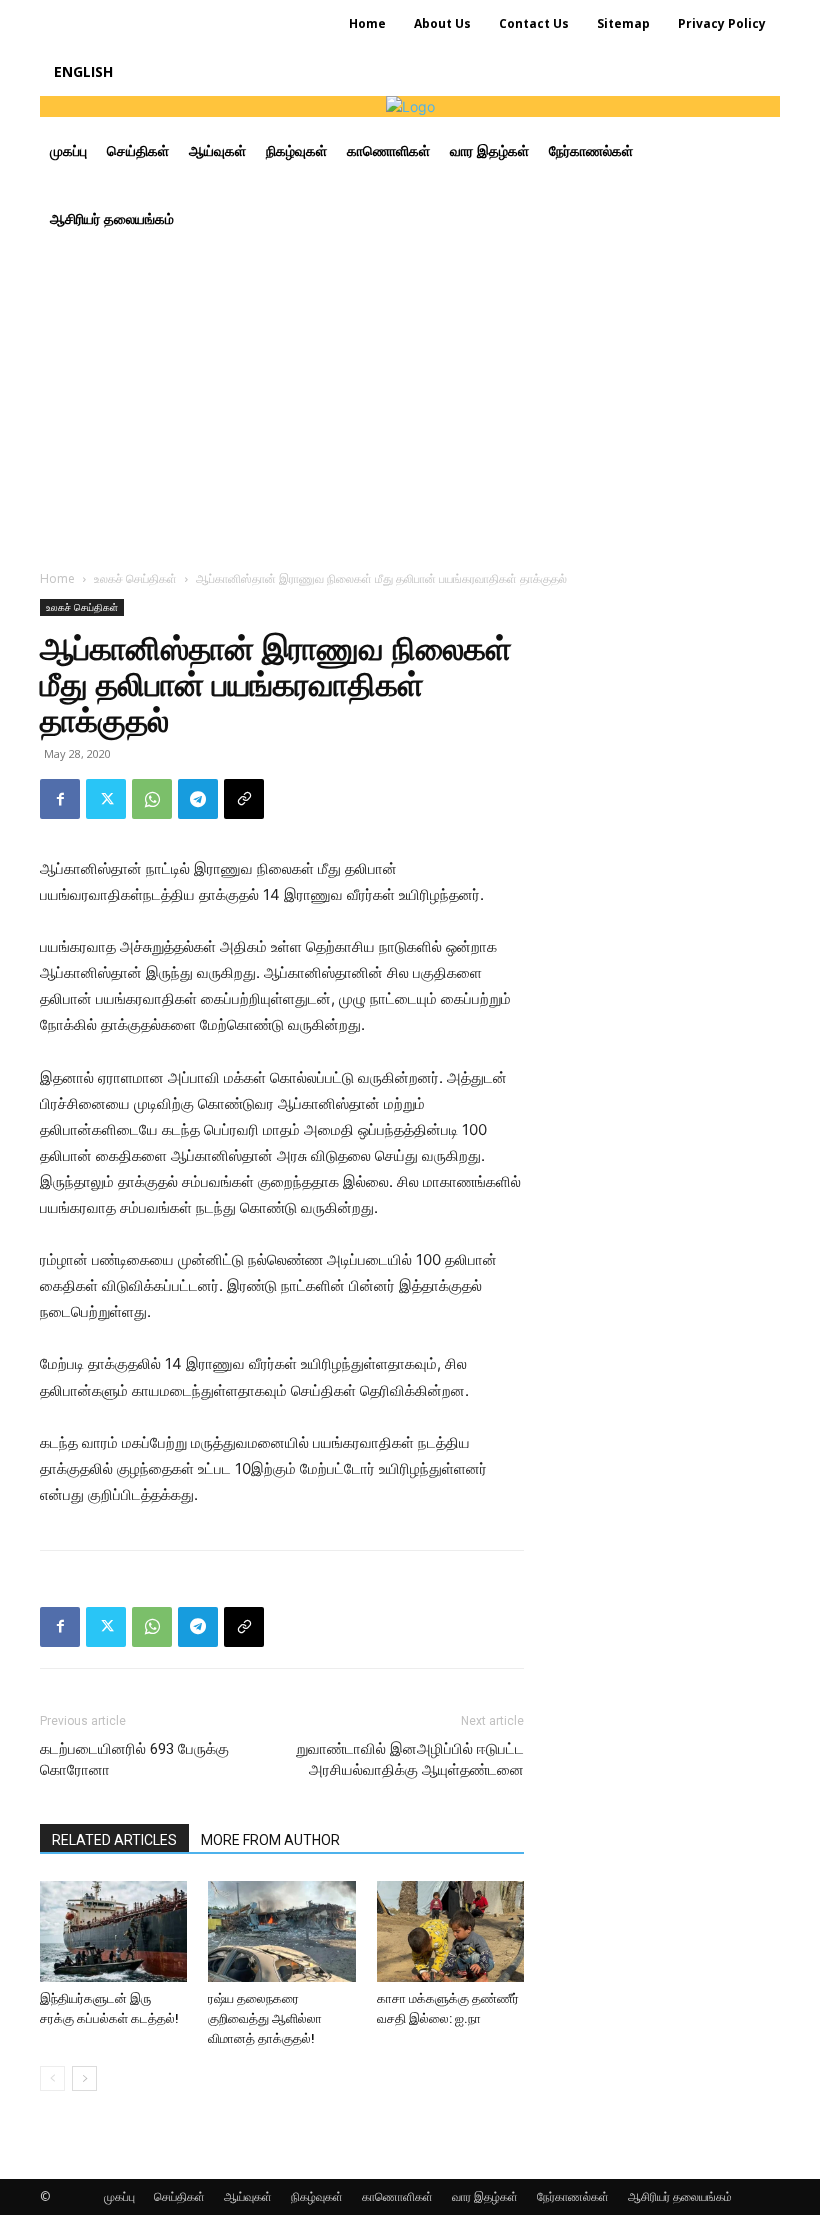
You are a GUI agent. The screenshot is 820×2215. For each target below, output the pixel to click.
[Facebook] (60, 799)
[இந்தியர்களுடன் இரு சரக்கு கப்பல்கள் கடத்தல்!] (113, 1931)
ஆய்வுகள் (248, 2196)
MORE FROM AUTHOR (270, 1840)
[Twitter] (106, 799)
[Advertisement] (410, 403)
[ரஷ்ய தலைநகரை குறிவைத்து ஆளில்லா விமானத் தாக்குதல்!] (281, 1931)
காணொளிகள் (397, 2196)
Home (57, 578)
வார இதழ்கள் (485, 2196)
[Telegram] (198, 799)
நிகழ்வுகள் (317, 2196)
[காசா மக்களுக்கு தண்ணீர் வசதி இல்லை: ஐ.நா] (450, 1931)
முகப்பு (119, 2196)
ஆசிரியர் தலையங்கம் (680, 2196)
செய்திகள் (179, 2196)
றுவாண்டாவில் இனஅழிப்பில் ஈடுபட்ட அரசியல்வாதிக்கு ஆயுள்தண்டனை (410, 1759)
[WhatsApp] (152, 799)
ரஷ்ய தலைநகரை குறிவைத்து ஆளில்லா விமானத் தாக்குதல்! (265, 2018)
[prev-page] (52, 2078)
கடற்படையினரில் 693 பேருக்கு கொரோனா (134, 1759)
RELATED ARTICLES (114, 1840)
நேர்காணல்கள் (573, 2196)
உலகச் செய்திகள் (135, 578)
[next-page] (84, 2078)
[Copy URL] (244, 799)
